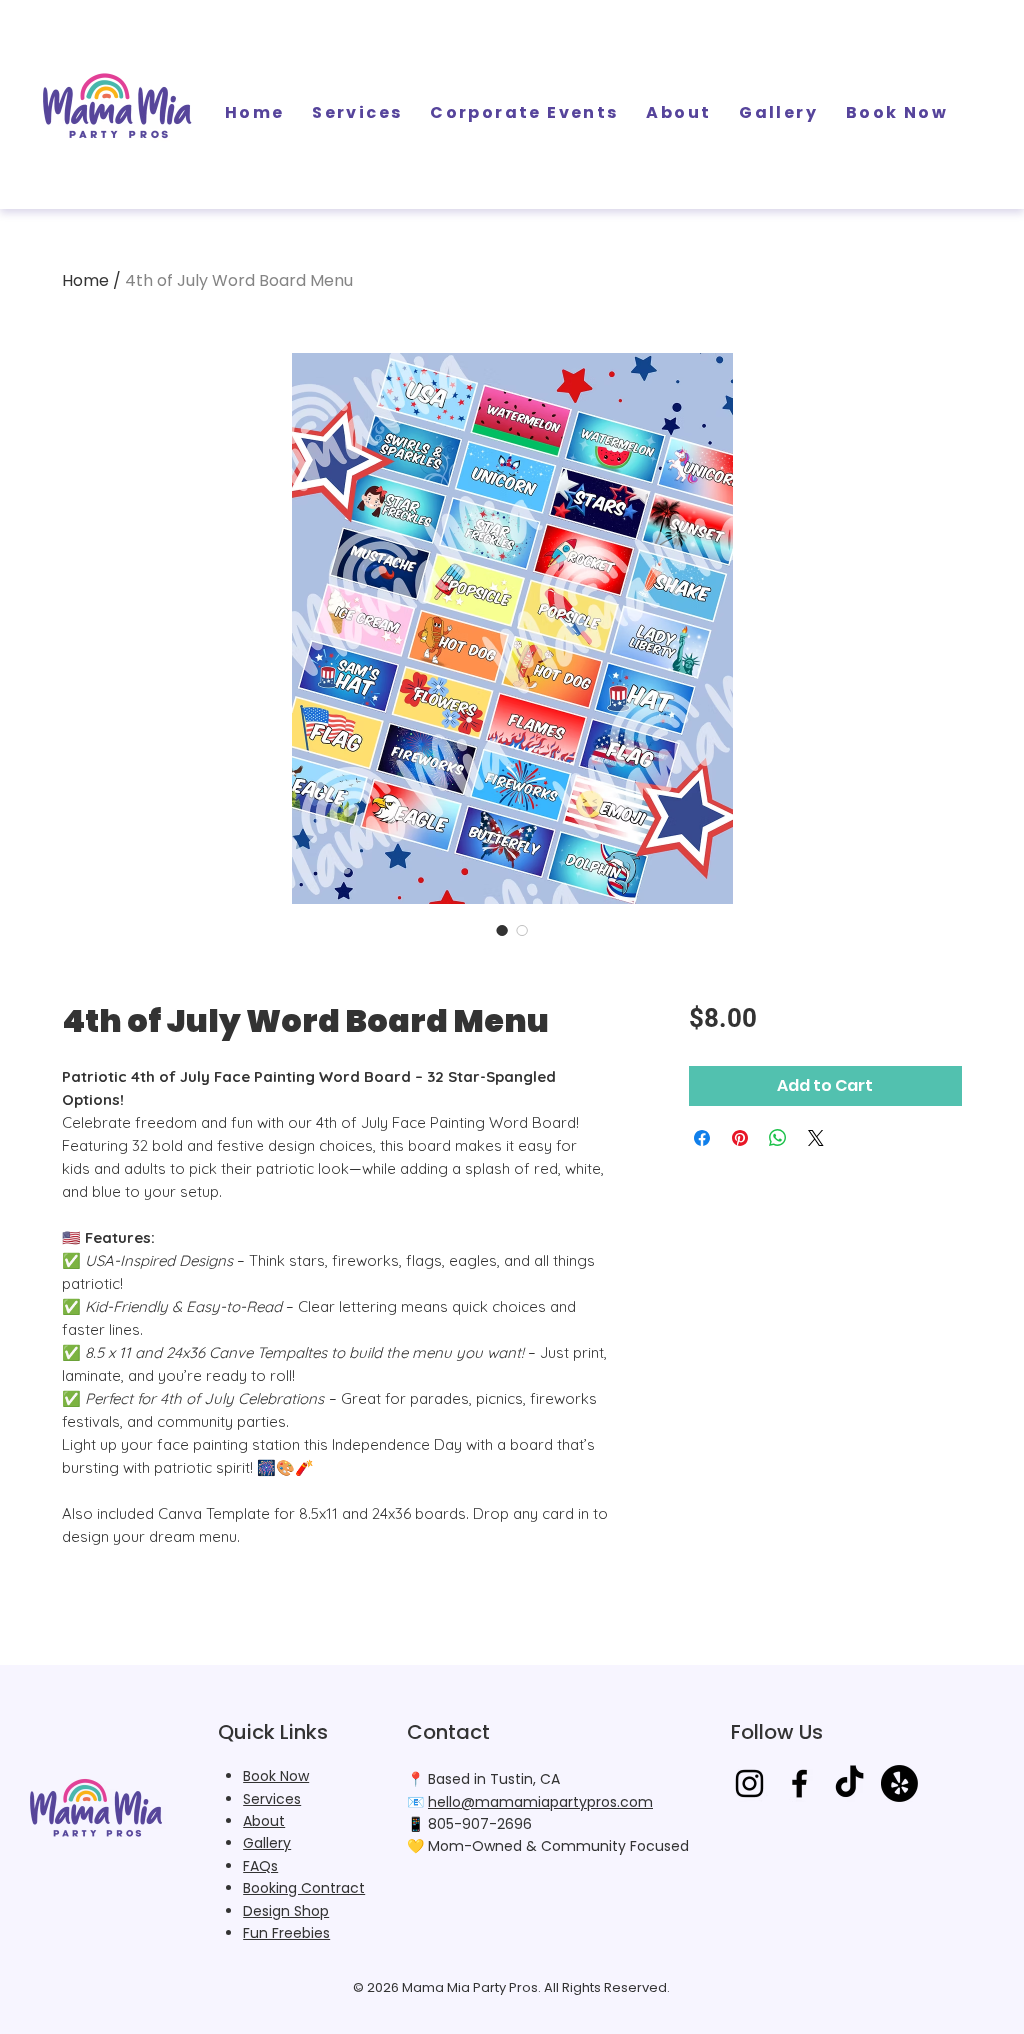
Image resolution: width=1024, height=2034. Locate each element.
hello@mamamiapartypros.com (540, 1802)
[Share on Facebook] (702, 1138)
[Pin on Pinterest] (740, 1138)
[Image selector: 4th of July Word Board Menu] (502, 930)
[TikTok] (849, 1783)
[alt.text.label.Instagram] (749, 1783)
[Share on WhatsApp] (778, 1138)
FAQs (260, 1866)
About (264, 1821)
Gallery (267, 1843)
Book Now (276, 1776)
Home (85, 280)
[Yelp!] (899, 1783)
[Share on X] (816, 1138)
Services (272, 1799)
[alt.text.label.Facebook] (799, 1783)
